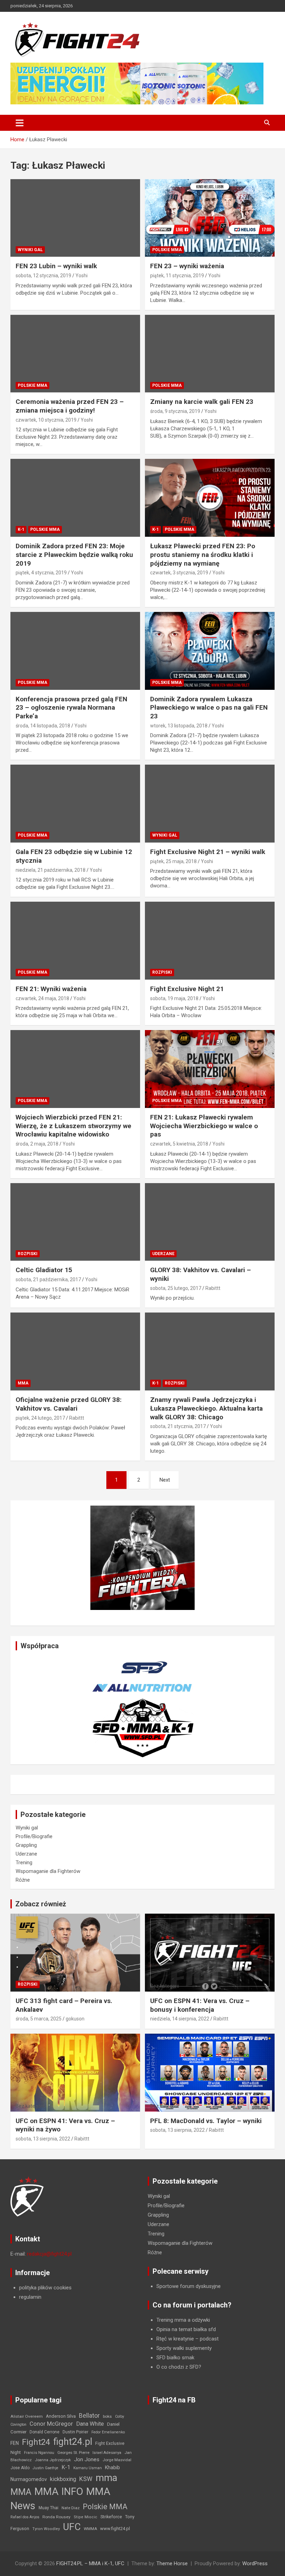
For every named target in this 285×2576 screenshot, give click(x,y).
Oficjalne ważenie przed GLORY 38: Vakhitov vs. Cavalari (69, 1404)
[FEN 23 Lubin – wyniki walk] (75, 218)
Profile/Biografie (34, 1836)
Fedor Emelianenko (108, 2432)
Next (165, 1480)
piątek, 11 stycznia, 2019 (177, 276)
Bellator (89, 2416)
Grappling (26, 1845)
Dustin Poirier (75, 2432)
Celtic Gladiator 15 (44, 1270)
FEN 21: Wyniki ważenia (51, 989)
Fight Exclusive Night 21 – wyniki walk (208, 852)
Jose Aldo (20, 2468)
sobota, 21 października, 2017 (48, 1279)
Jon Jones (87, 2459)
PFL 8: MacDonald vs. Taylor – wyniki (206, 2121)
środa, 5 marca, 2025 (39, 2019)
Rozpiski (162, 972)
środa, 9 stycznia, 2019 (175, 411)
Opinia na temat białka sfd (186, 2329)
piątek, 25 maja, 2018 (173, 861)
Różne (23, 1880)
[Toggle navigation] (20, 123)
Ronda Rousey (56, 2517)
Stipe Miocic (85, 2517)
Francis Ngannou (39, 2453)
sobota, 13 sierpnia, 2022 (43, 2139)
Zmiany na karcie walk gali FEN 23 (202, 402)
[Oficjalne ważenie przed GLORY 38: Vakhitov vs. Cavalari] (75, 1352)
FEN (15, 2443)
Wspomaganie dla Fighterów (48, 1871)
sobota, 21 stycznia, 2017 (178, 1426)
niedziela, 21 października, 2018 (51, 870)
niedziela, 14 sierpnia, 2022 (180, 2019)
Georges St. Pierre (73, 2453)
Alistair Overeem (27, 2416)
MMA (23, 1383)
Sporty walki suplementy (184, 2348)
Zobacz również (41, 1904)
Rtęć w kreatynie (175, 2339)
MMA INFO (59, 2491)
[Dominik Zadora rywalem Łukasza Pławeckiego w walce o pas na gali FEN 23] (210, 651)
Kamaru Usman (88, 2468)
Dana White (90, 2424)
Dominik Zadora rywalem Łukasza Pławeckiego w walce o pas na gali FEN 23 (209, 708)
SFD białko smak (175, 2358)
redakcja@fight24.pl (49, 2254)
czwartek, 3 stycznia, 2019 (179, 573)
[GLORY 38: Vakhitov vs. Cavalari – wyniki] (210, 1222)
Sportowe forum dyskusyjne (189, 2286)
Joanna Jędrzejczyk (53, 2460)
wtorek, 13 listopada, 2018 (179, 726)
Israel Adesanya (107, 2453)
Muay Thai (48, 2508)
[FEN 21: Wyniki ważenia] (75, 940)
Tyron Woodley (46, 2529)
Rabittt (213, 1288)
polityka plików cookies (45, 2288)
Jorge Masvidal (117, 2460)
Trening (24, 1863)
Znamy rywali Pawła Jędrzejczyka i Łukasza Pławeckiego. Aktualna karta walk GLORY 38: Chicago (206, 1408)
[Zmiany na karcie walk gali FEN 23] (210, 354)
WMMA (90, 2529)
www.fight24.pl (115, 2529)
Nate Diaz (71, 2508)
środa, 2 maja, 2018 (37, 1144)
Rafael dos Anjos (25, 2517)
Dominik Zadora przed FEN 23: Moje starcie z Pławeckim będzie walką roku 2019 (74, 555)
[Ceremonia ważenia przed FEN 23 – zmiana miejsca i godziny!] (75, 354)
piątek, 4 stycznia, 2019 (41, 573)
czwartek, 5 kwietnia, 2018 (179, 1144)
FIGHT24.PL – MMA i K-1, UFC (90, 2563)
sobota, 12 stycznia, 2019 (43, 276)
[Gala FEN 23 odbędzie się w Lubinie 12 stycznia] (75, 804)
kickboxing (63, 2479)
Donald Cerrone (44, 2432)
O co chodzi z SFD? (179, 2367)
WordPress (255, 2563)
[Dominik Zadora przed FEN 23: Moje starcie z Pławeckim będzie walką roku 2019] (75, 498)
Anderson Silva (61, 2416)
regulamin (30, 2297)
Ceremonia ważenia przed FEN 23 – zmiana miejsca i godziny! (70, 406)
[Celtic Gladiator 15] (75, 1222)
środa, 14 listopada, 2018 (43, 726)
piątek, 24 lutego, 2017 (40, 1418)
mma (106, 2478)
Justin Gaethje (46, 2468)
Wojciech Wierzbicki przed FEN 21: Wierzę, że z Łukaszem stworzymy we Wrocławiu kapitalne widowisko (74, 1126)
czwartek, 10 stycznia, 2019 (46, 420)
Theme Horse (172, 2563)
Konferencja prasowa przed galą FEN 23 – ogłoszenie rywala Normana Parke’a (71, 708)
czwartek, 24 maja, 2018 (42, 998)
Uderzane (163, 1254)
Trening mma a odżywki (183, 2320)
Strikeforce (111, 2517)
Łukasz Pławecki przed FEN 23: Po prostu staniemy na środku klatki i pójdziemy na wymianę (203, 555)
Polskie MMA (167, 250)
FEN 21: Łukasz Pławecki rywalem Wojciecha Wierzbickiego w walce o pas (204, 1126)
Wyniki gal (30, 250)
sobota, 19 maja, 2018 (174, 998)
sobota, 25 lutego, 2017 (176, 1288)
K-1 (21, 529)
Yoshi (82, 276)
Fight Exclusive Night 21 (187, 989)
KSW (86, 2479)
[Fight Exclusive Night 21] (210, 940)
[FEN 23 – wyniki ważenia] (210, 218)
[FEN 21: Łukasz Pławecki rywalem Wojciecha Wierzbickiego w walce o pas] (210, 1069)
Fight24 (36, 2442)
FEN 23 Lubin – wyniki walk (56, 266)
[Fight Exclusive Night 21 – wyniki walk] (210, 804)
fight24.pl (73, 2442)
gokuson (75, 2019)
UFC (72, 2527)
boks (107, 2416)
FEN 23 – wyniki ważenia (187, 266)
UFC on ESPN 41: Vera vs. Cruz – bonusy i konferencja (200, 2005)
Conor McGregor (51, 2424)
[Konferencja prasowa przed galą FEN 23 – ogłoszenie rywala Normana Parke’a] (75, 651)
